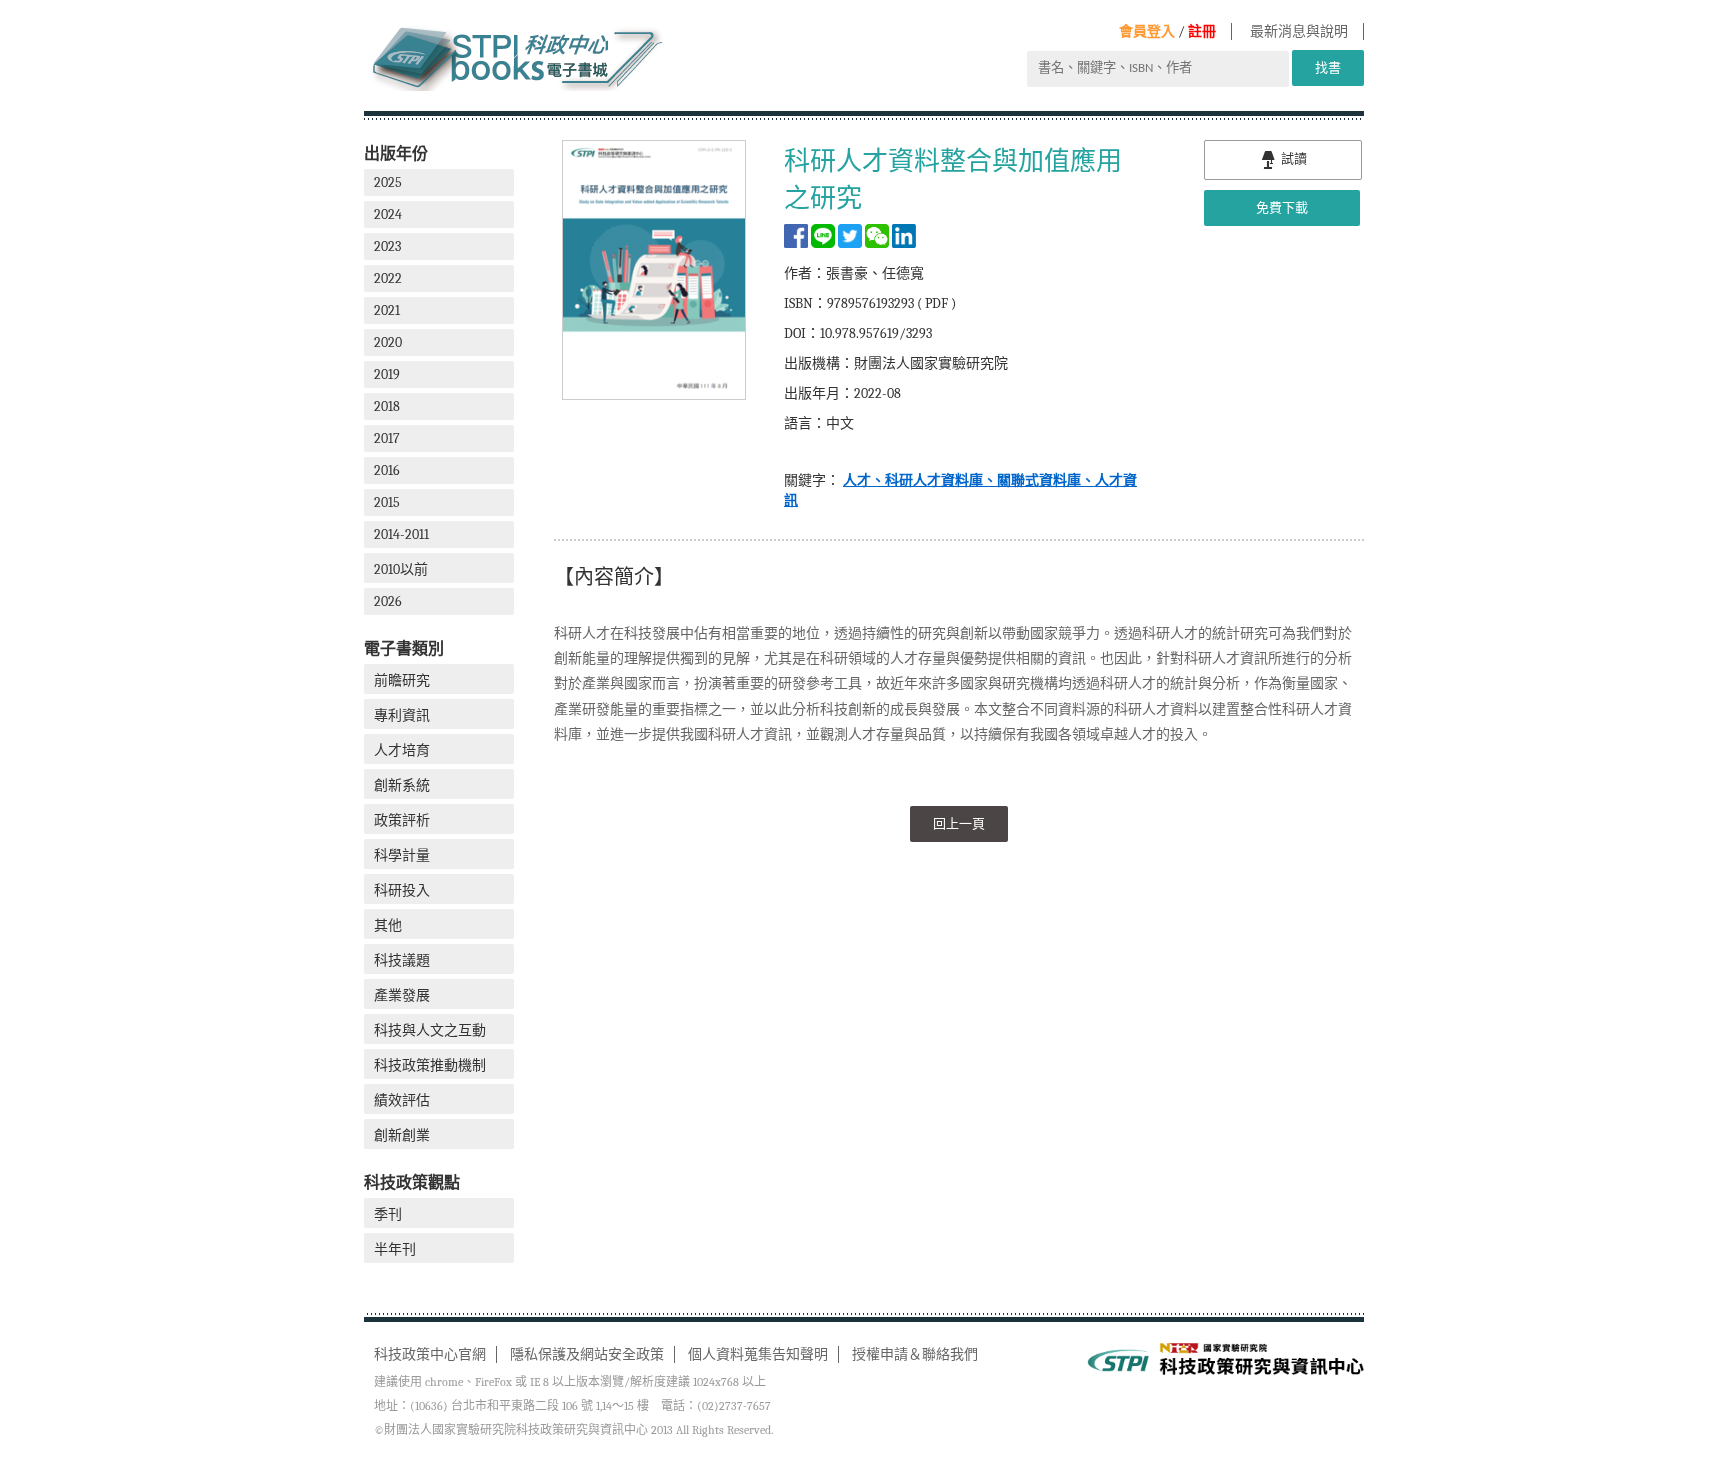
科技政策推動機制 (430, 1065)
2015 (387, 502)
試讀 (1292, 158)
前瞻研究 (402, 680)
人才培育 (402, 750)
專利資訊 (402, 715)
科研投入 (402, 890)
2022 (388, 278)
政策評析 (402, 820)
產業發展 (402, 995)
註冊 (1202, 31)
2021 (387, 310)
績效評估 (402, 1100)
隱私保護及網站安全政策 (587, 1354)
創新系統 (402, 785)
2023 (387, 246)
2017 (387, 438)
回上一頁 (959, 823)
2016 (387, 470)
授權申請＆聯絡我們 (915, 1354)
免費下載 (1282, 207)
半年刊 (395, 1249)
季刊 (388, 1214)
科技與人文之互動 (430, 1030)
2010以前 (401, 569)
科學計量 (402, 855)
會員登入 (1147, 31)
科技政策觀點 (412, 1182)
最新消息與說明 (1299, 31)
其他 (388, 925)
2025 (388, 182)
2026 (388, 601)
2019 (387, 374)
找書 (1328, 67)
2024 (388, 214)
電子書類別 (404, 648)
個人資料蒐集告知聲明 (758, 1354)
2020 (388, 342)
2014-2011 (401, 534)
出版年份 (396, 153)
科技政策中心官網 (430, 1354)
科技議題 (402, 960)
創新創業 (402, 1135)
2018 (387, 406)
